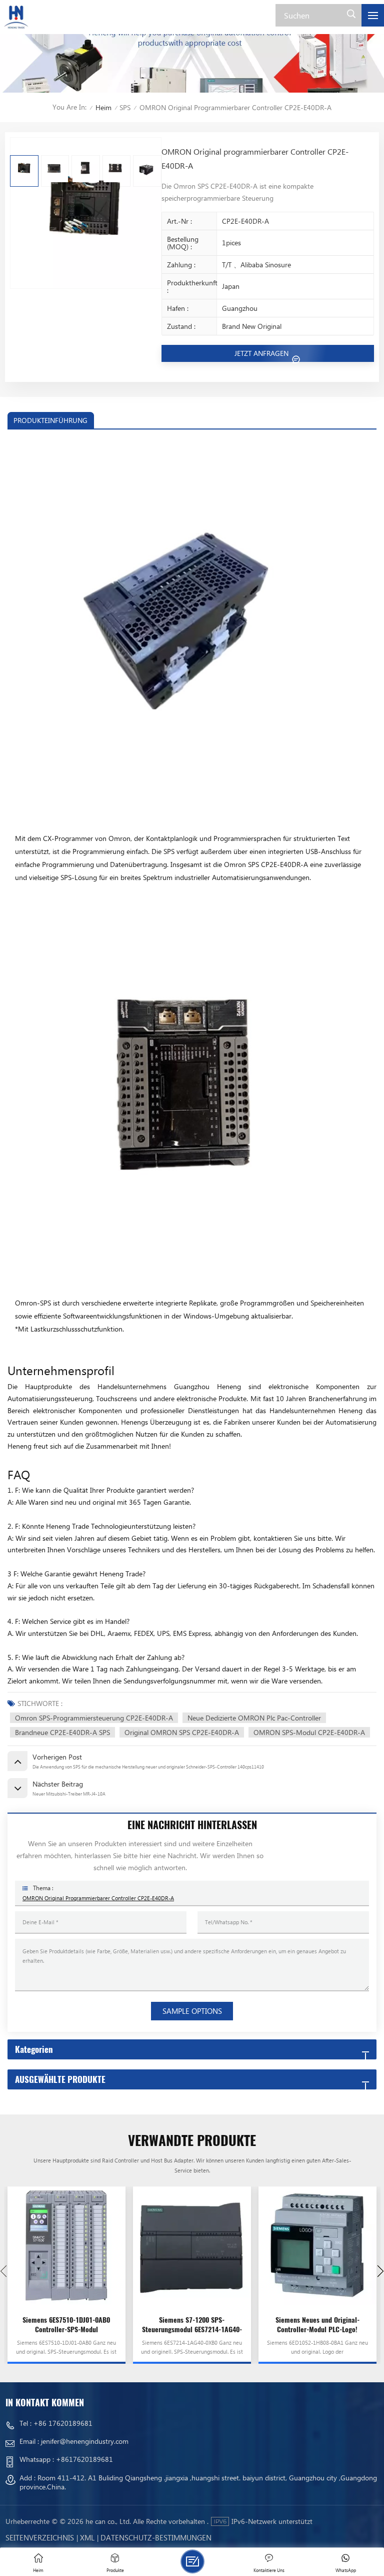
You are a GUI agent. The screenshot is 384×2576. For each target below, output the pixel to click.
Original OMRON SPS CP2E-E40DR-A (182, 1732)
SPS (125, 107)
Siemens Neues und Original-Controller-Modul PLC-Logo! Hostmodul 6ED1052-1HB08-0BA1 (317, 2325)
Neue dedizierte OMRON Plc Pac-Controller (254, 1718)
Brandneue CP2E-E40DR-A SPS (62, 1732)
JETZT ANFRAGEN (262, 353)
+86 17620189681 (63, 2423)
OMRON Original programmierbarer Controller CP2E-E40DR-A (98, 1898)
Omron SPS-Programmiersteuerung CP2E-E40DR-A (94, 1718)
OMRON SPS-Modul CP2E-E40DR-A (309, 1732)
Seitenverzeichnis (40, 2537)
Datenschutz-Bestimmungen (156, 2537)
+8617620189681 (84, 2459)
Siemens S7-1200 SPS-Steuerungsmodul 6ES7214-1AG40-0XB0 (192, 2325)
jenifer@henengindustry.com (85, 2441)
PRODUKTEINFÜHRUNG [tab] (50, 420)
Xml (87, 2537)
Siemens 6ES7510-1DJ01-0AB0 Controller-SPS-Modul (66, 2325)
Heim (103, 107)
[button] (380, 2271)
